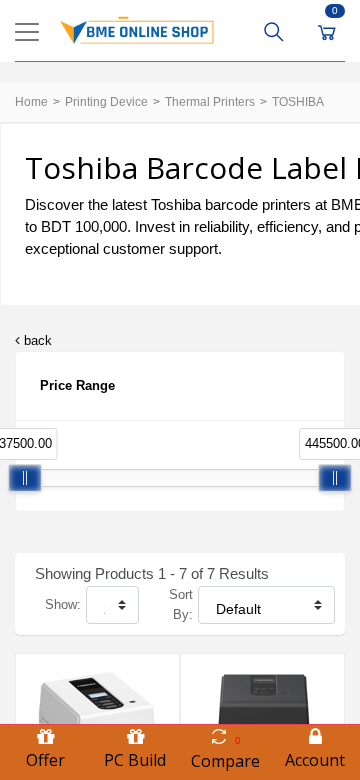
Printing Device (106, 102)
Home (31, 102)
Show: (63, 604)
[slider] (25, 478)
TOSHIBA (298, 102)
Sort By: (181, 604)
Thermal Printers (210, 102)
